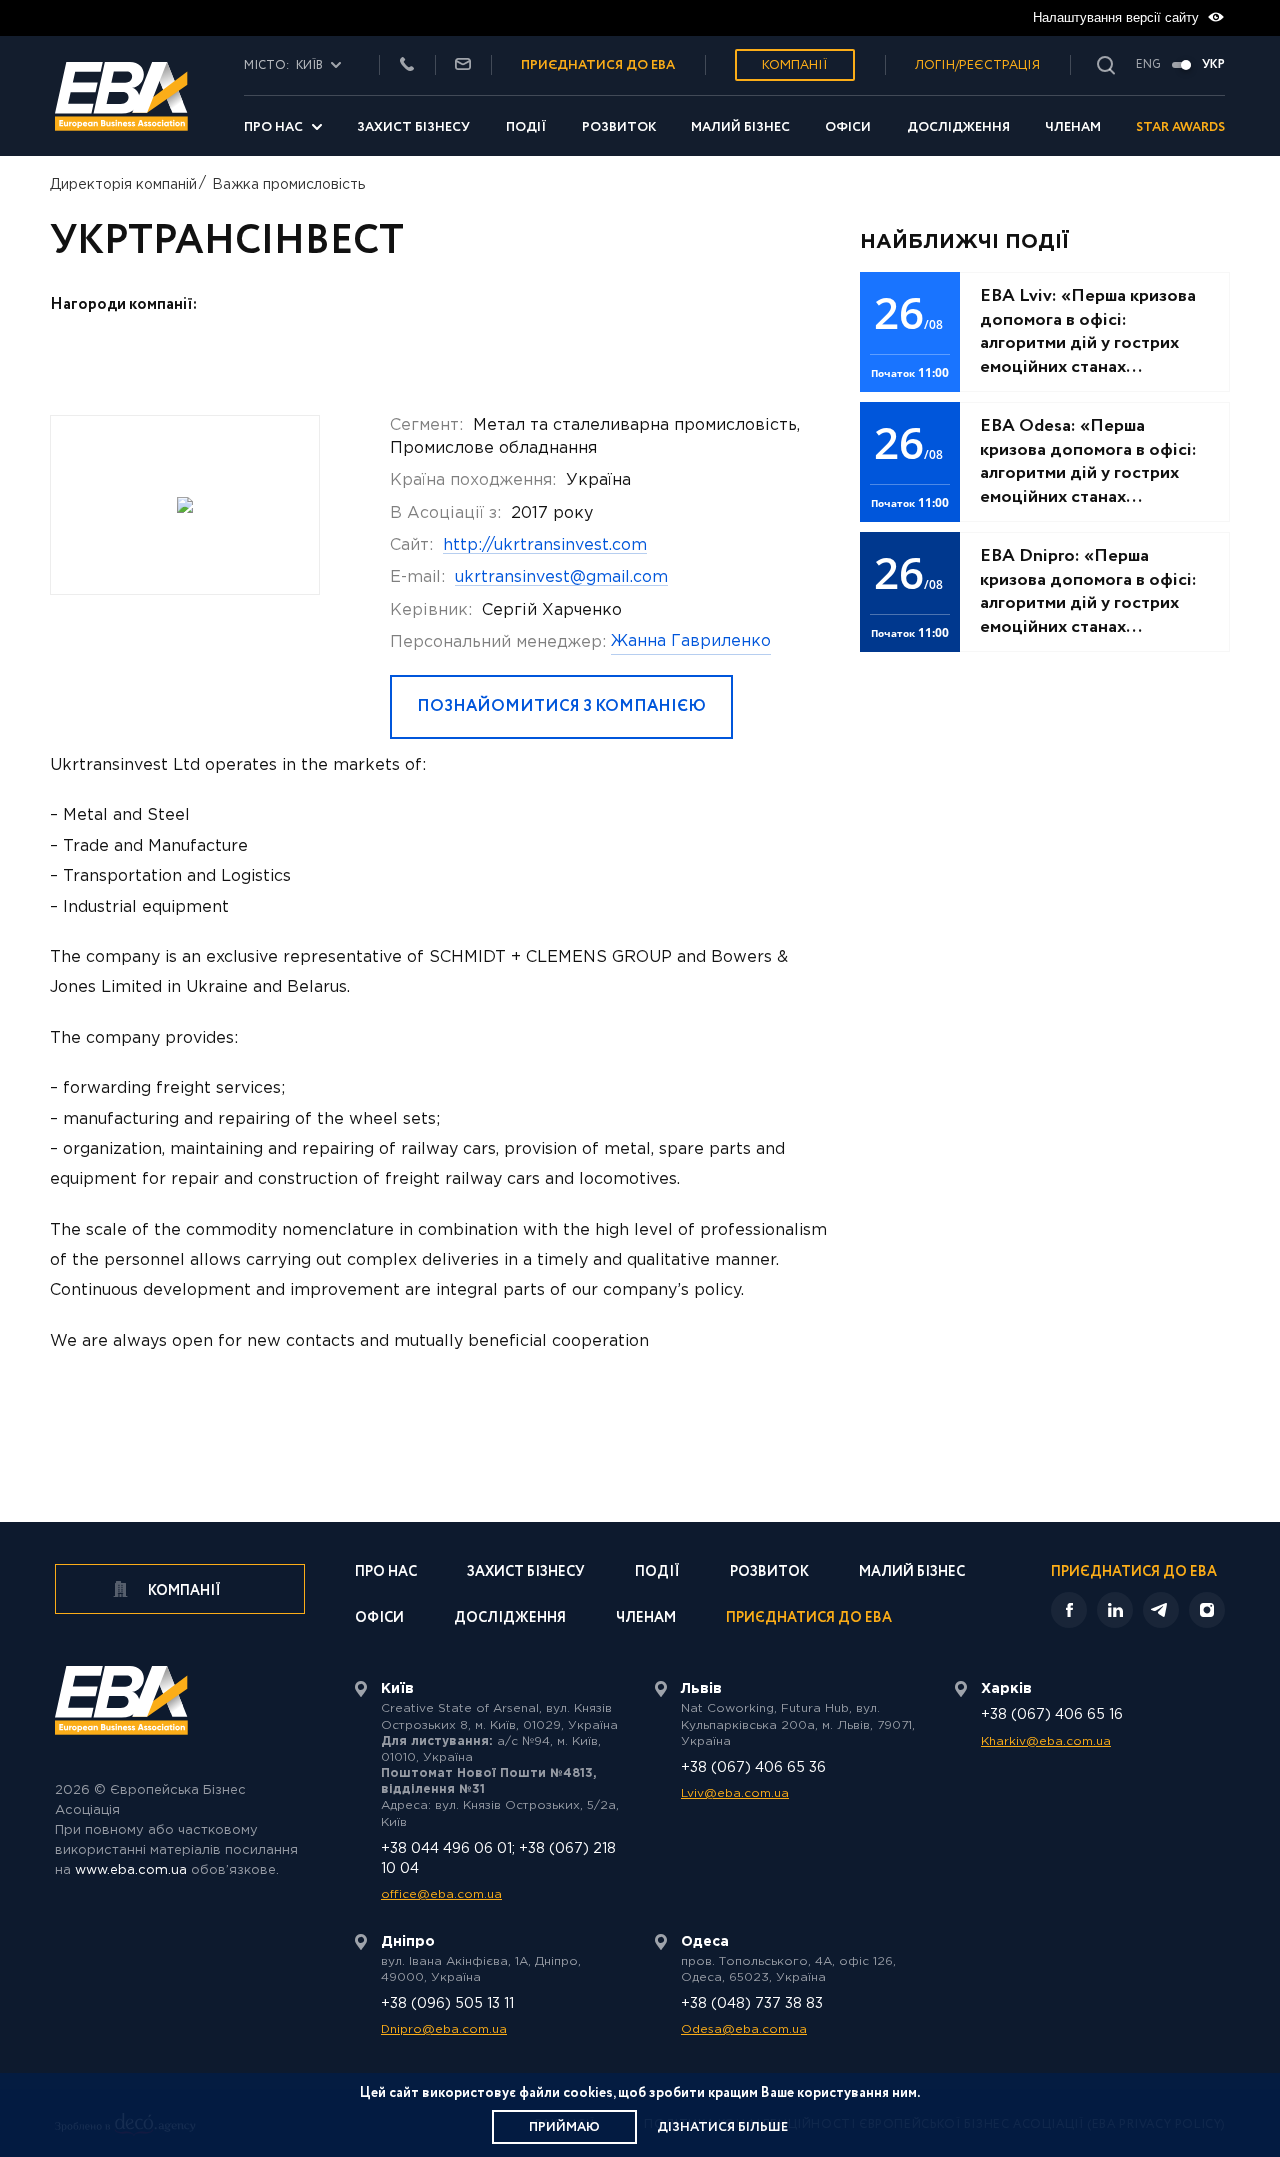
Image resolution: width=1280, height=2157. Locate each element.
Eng (1148, 65)
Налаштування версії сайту (1118, 17)
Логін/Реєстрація (977, 65)
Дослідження (958, 127)
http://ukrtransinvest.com (545, 545)
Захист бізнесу (413, 127)
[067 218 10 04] (407, 65)
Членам (1073, 127)
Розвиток (619, 127)
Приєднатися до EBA (809, 1619)
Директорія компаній (123, 185)
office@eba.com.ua (441, 1894)
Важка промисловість (288, 185)
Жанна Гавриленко (691, 641)
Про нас (273, 127)
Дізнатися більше (722, 2127)
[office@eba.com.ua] (463, 65)
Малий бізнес (740, 127)
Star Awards (1180, 127)
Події (526, 127)
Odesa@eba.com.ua (744, 2029)
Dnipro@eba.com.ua (444, 2029)
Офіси (848, 127)
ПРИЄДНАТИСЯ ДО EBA (598, 65)
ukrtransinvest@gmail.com (561, 577)
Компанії (795, 65)
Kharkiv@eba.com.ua (1046, 1741)
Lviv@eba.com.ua (735, 1793)
